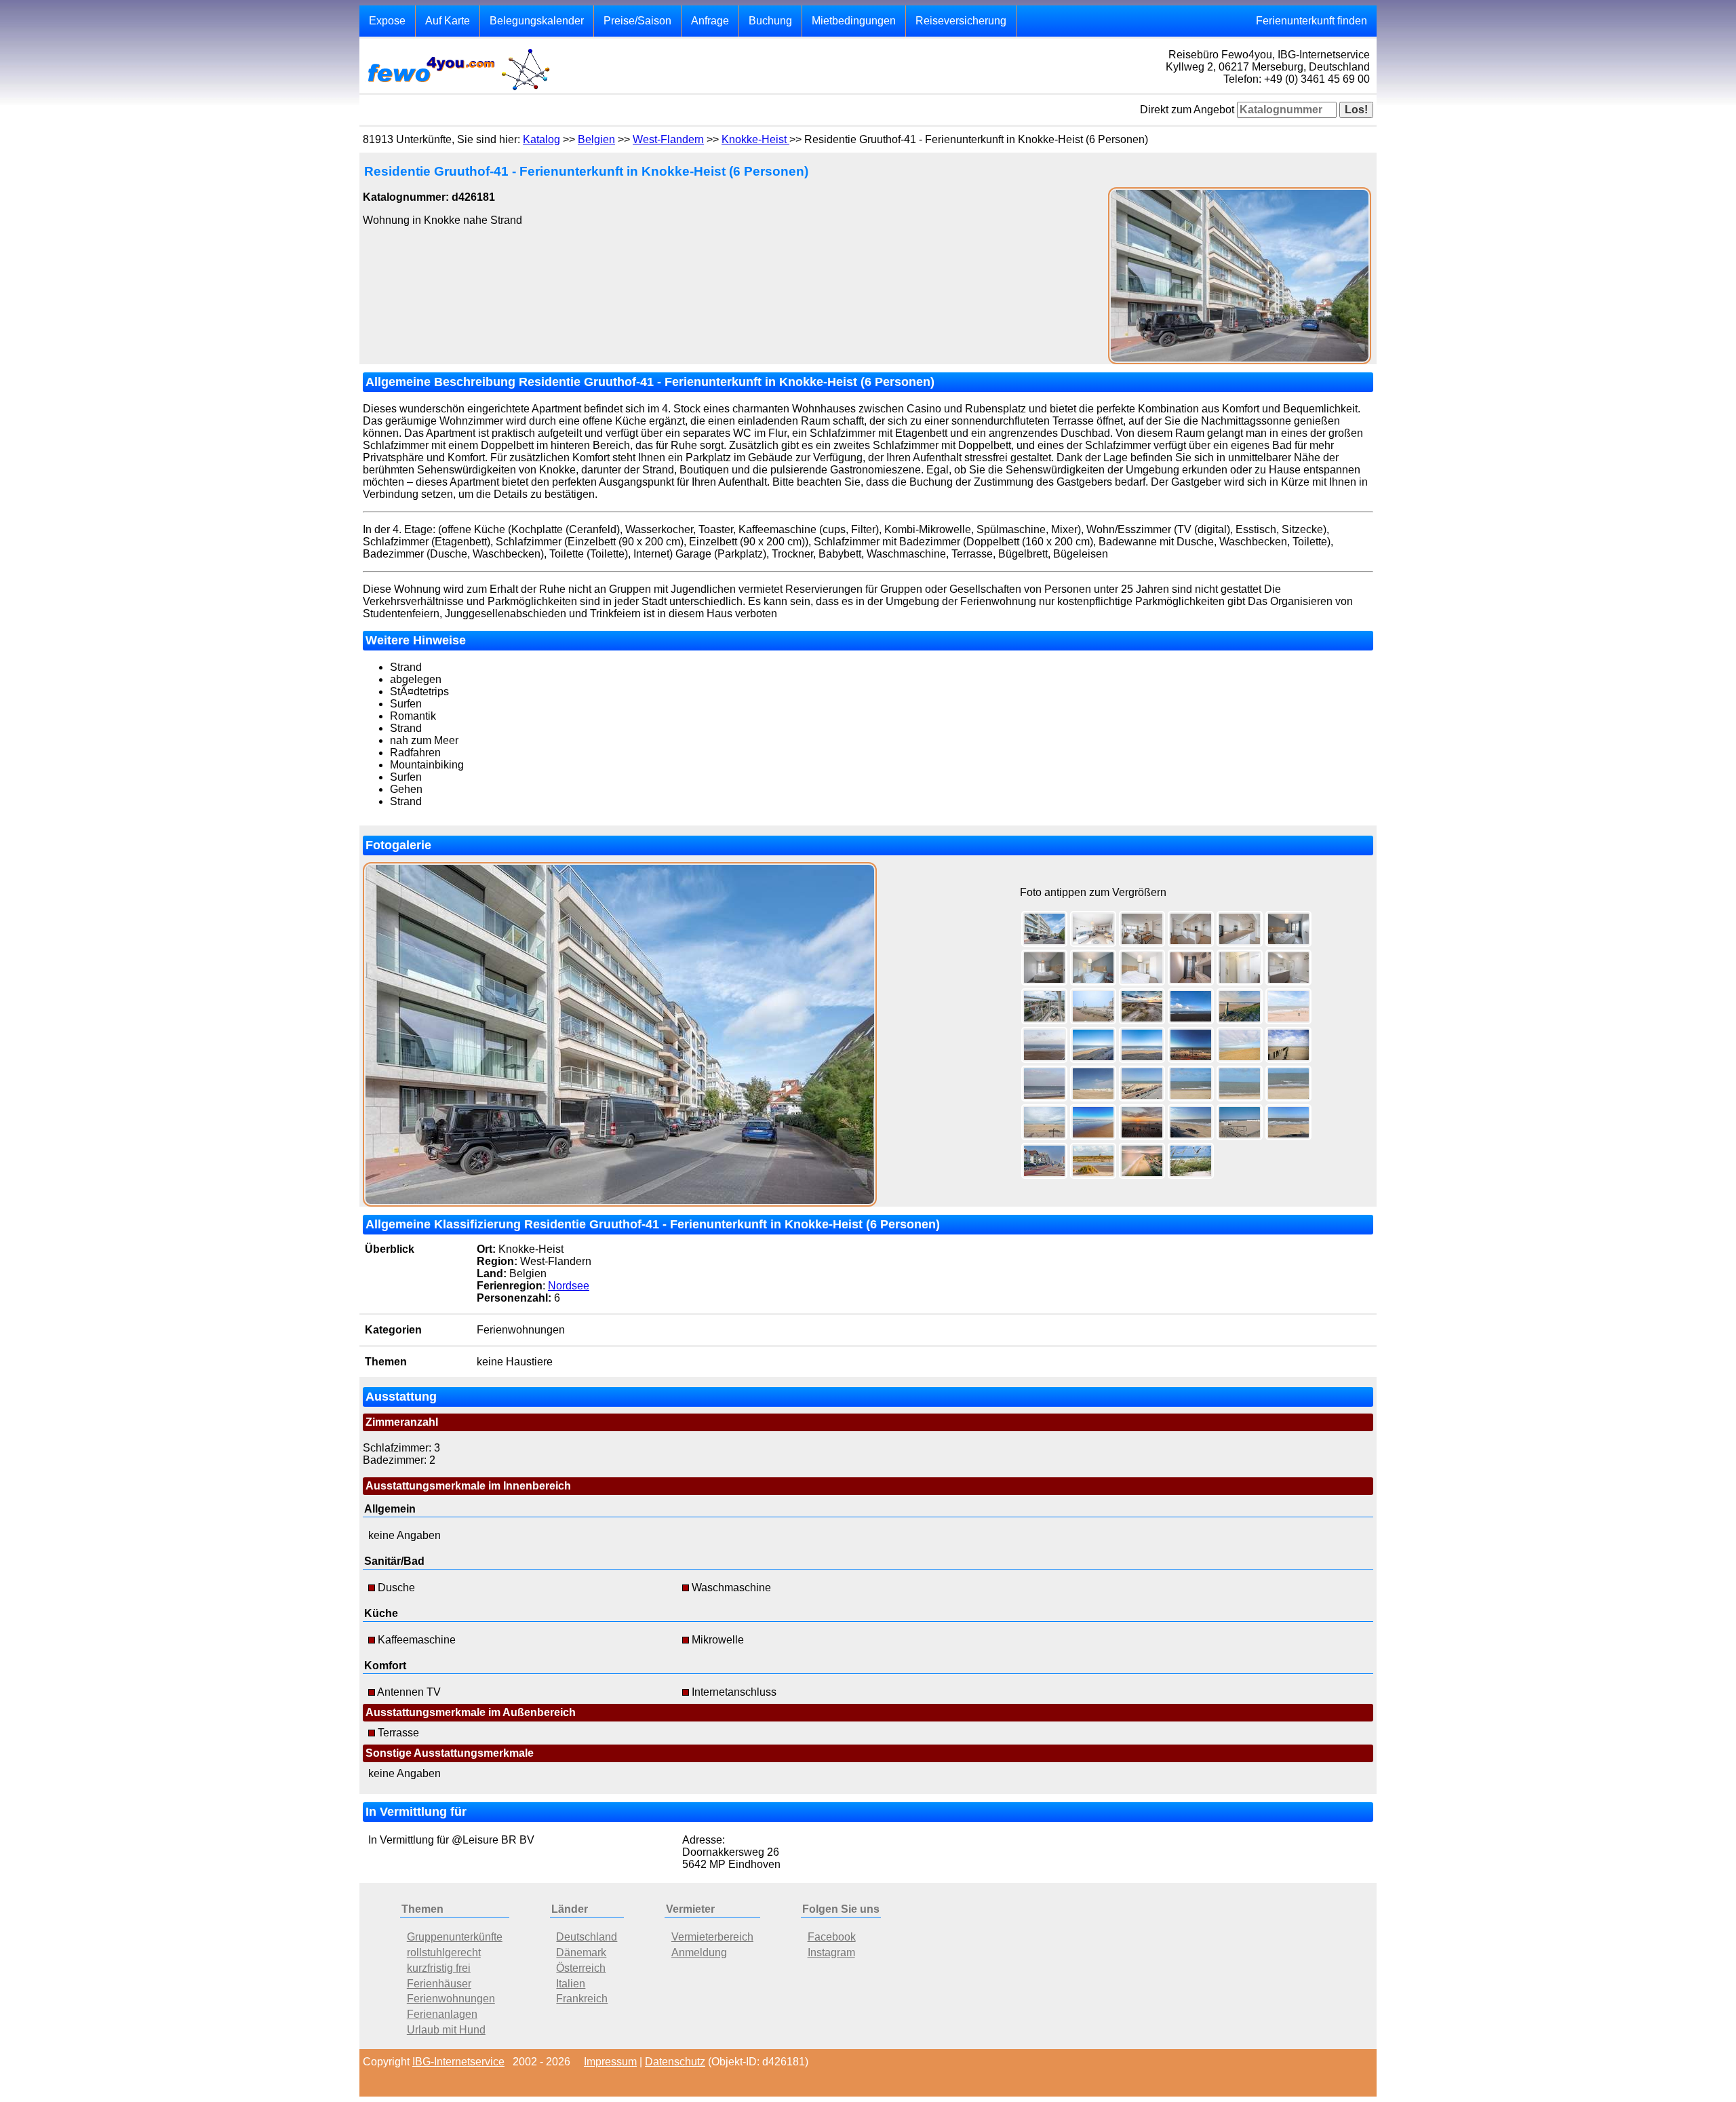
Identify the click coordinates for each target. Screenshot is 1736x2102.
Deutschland (587, 1937)
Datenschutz (675, 2062)
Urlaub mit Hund (446, 2030)
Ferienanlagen (442, 2014)
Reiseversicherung (961, 21)
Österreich (581, 1968)
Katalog (541, 139)
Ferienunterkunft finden (1311, 21)
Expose (387, 21)
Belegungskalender (537, 21)
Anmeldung (699, 1952)
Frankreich (582, 1999)
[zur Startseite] (458, 89)
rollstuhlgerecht (444, 1952)
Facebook (832, 1937)
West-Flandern (668, 139)
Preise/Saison (637, 21)
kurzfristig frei (439, 1968)
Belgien (596, 139)
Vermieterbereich (712, 1937)
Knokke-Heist (755, 139)
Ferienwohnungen (451, 1999)
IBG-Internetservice (458, 2062)
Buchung (770, 21)
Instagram (831, 1952)
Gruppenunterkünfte (455, 1937)
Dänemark (581, 1952)
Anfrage (710, 21)
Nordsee (569, 1286)
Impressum (610, 2062)
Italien (571, 1984)
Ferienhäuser (439, 1984)
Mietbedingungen (854, 21)
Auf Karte (448, 21)
